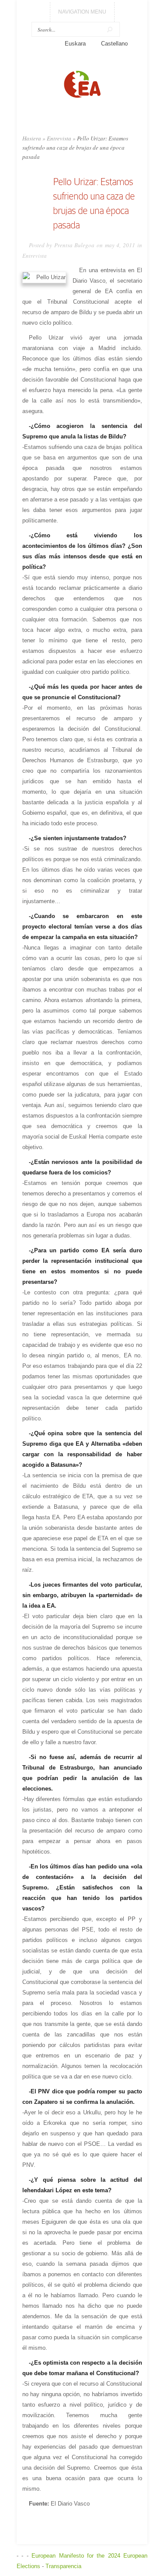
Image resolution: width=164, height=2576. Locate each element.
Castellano (114, 44)
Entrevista (59, 138)
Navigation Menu (82, 12)
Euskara (75, 44)
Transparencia (63, 2566)
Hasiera (32, 138)
